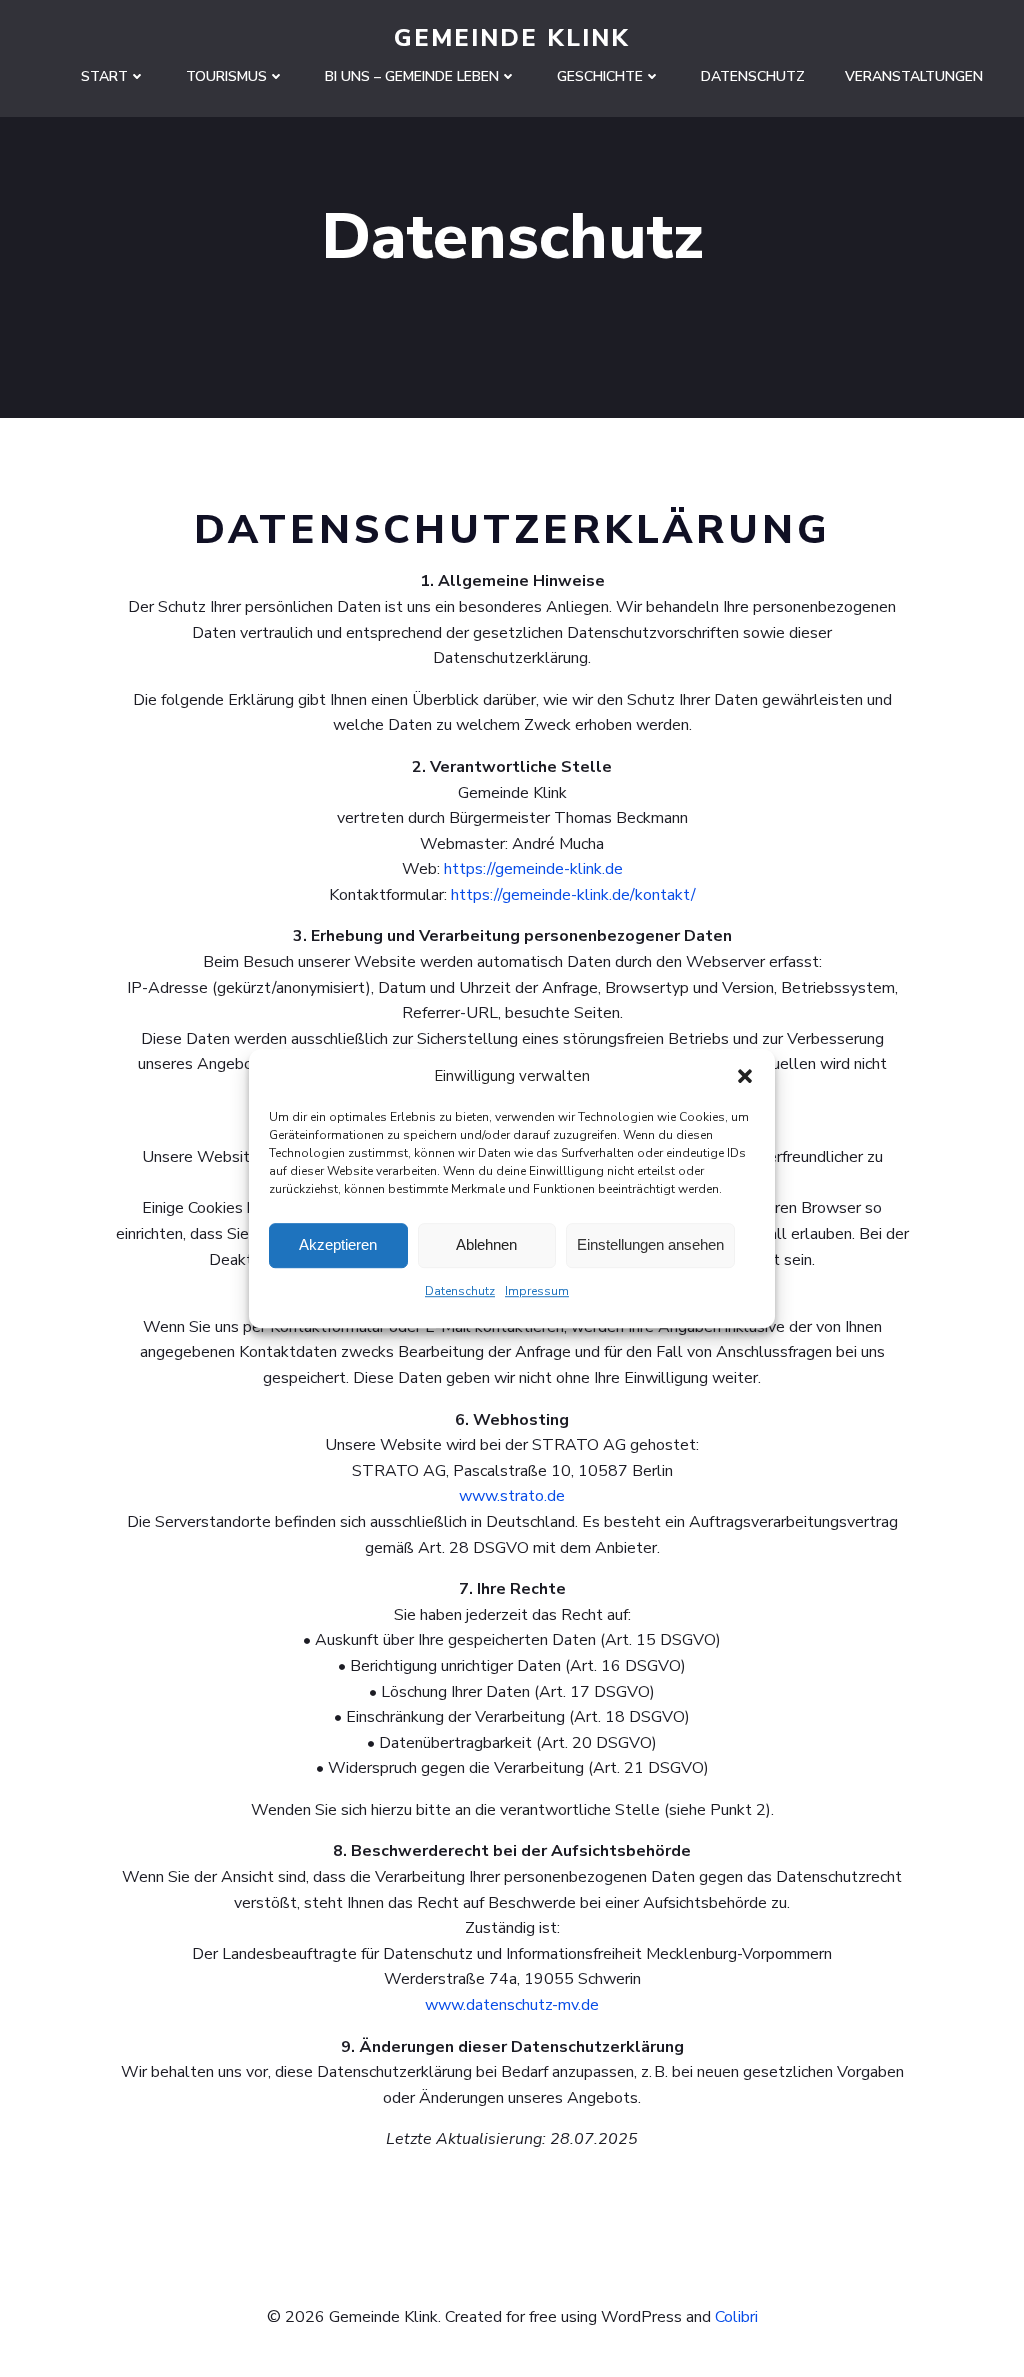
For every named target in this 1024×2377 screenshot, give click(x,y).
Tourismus (226, 76)
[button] (745, 1076)
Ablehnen (486, 1244)
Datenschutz (460, 1291)
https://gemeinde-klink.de (533, 869)
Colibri (736, 2317)
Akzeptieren (338, 1244)
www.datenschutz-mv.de (512, 2005)
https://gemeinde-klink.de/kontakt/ (573, 895)
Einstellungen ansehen (650, 1244)
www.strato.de (512, 1496)
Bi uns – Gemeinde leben (412, 76)
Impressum (537, 1291)
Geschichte (600, 76)
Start (104, 76)
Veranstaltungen (914, 76)
